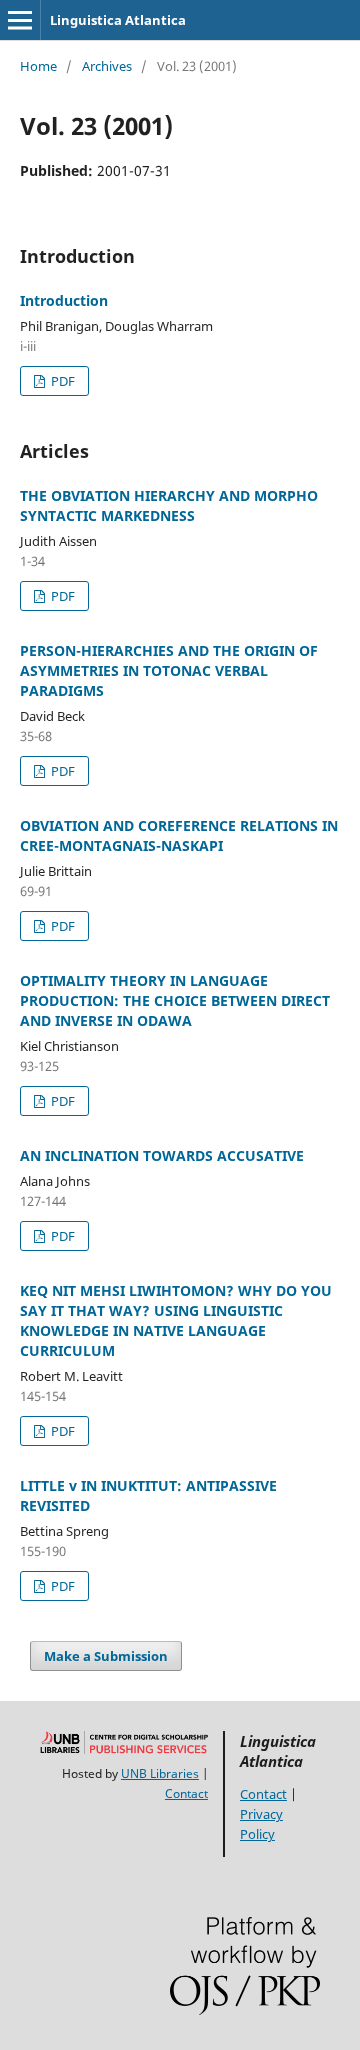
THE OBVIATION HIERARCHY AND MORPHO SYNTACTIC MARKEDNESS (169, 505)
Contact (186, 1793)
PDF (61, 381)
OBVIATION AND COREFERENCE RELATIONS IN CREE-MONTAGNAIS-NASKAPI (179, 835)
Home (38, 66)
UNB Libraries (160, 1773)
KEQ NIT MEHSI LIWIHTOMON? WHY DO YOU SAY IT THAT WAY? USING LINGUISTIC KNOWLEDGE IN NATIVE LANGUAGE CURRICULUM (176, 1320)
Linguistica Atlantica (118, 20)
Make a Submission (106, 1656)
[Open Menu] (20, 20)
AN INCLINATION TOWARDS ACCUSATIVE (162, 1155)
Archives (107, 66)
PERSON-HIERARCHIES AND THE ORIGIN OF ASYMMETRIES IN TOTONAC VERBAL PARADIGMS (169, 670)
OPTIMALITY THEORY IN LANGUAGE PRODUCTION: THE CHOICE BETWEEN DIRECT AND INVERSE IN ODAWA (175, 1000)
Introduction (64, 300)
